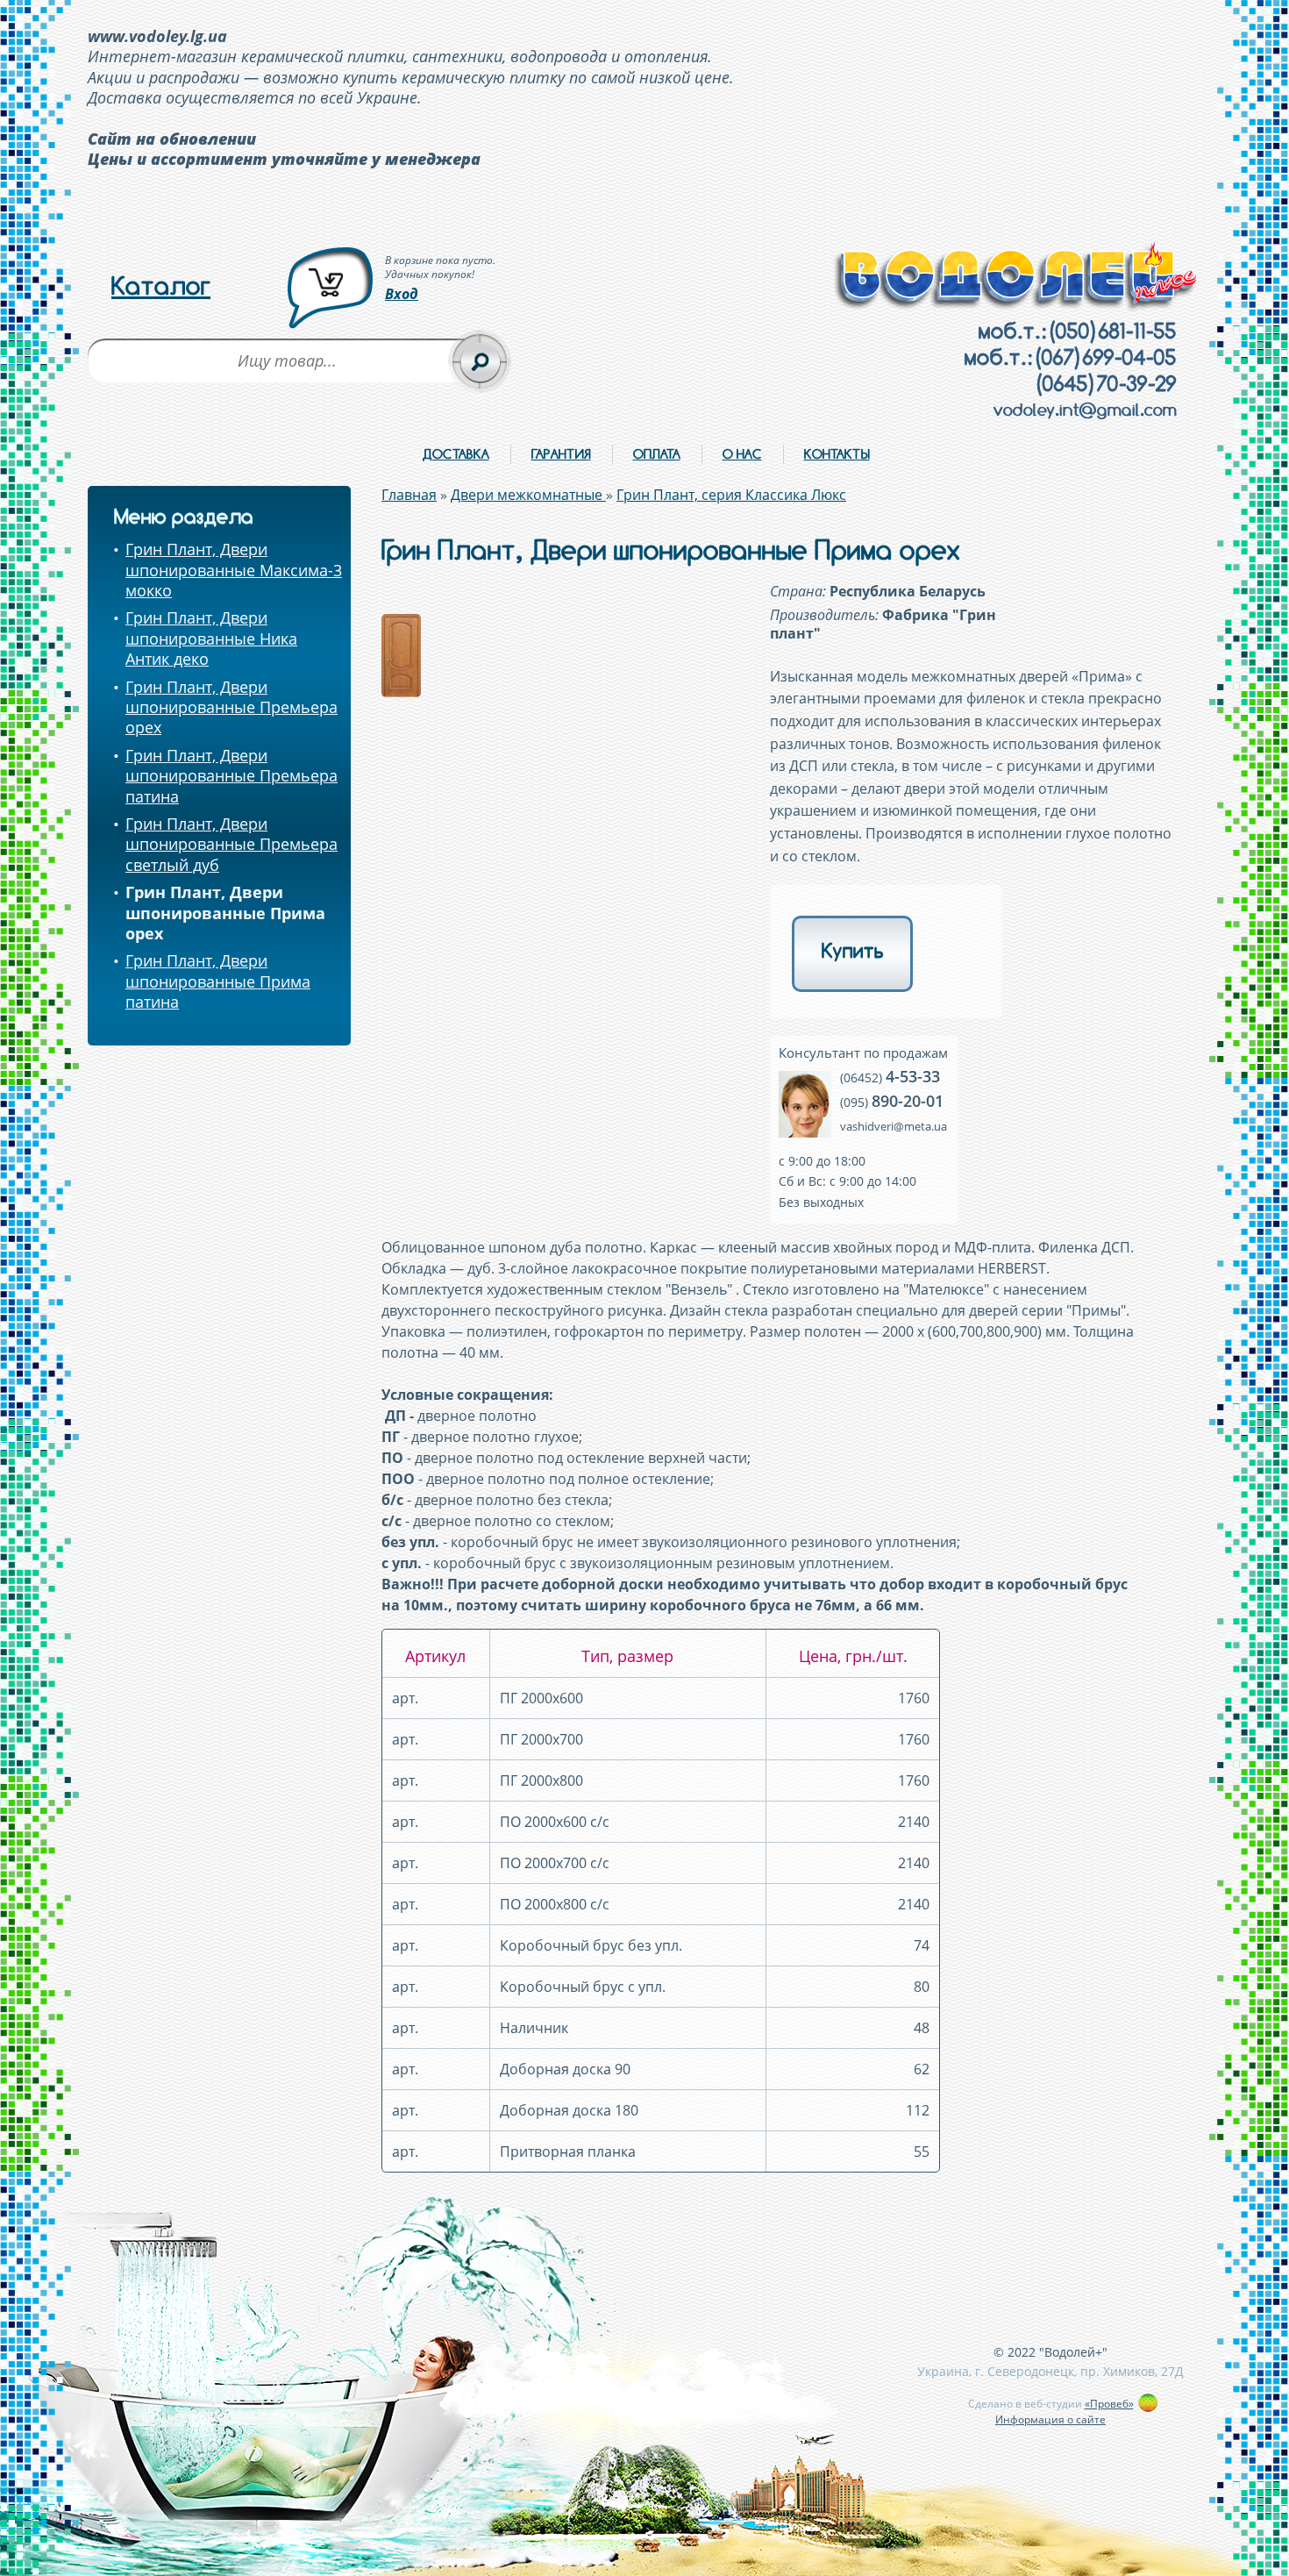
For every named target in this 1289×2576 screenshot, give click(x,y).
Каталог (161, 286)
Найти (480, 361)
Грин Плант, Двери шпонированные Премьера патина (231, 776)
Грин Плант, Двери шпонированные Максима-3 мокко (234, 570)
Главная (409, 495)
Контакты (837, 454)
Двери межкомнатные (528, 495)
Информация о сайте (1050, 2419)
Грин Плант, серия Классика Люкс (731, 495)
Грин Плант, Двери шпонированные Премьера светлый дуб (231, 844)
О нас (742, 454)
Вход (402, 294)
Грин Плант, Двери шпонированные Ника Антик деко (211, 638)
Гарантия (561, 454)
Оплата (657, 454)
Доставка (456, 454)
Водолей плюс (1016, 277)
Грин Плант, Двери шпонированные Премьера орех (231, 707)
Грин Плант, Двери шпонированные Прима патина (218, 981)
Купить (853, 951)
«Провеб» (1109, 2404)
